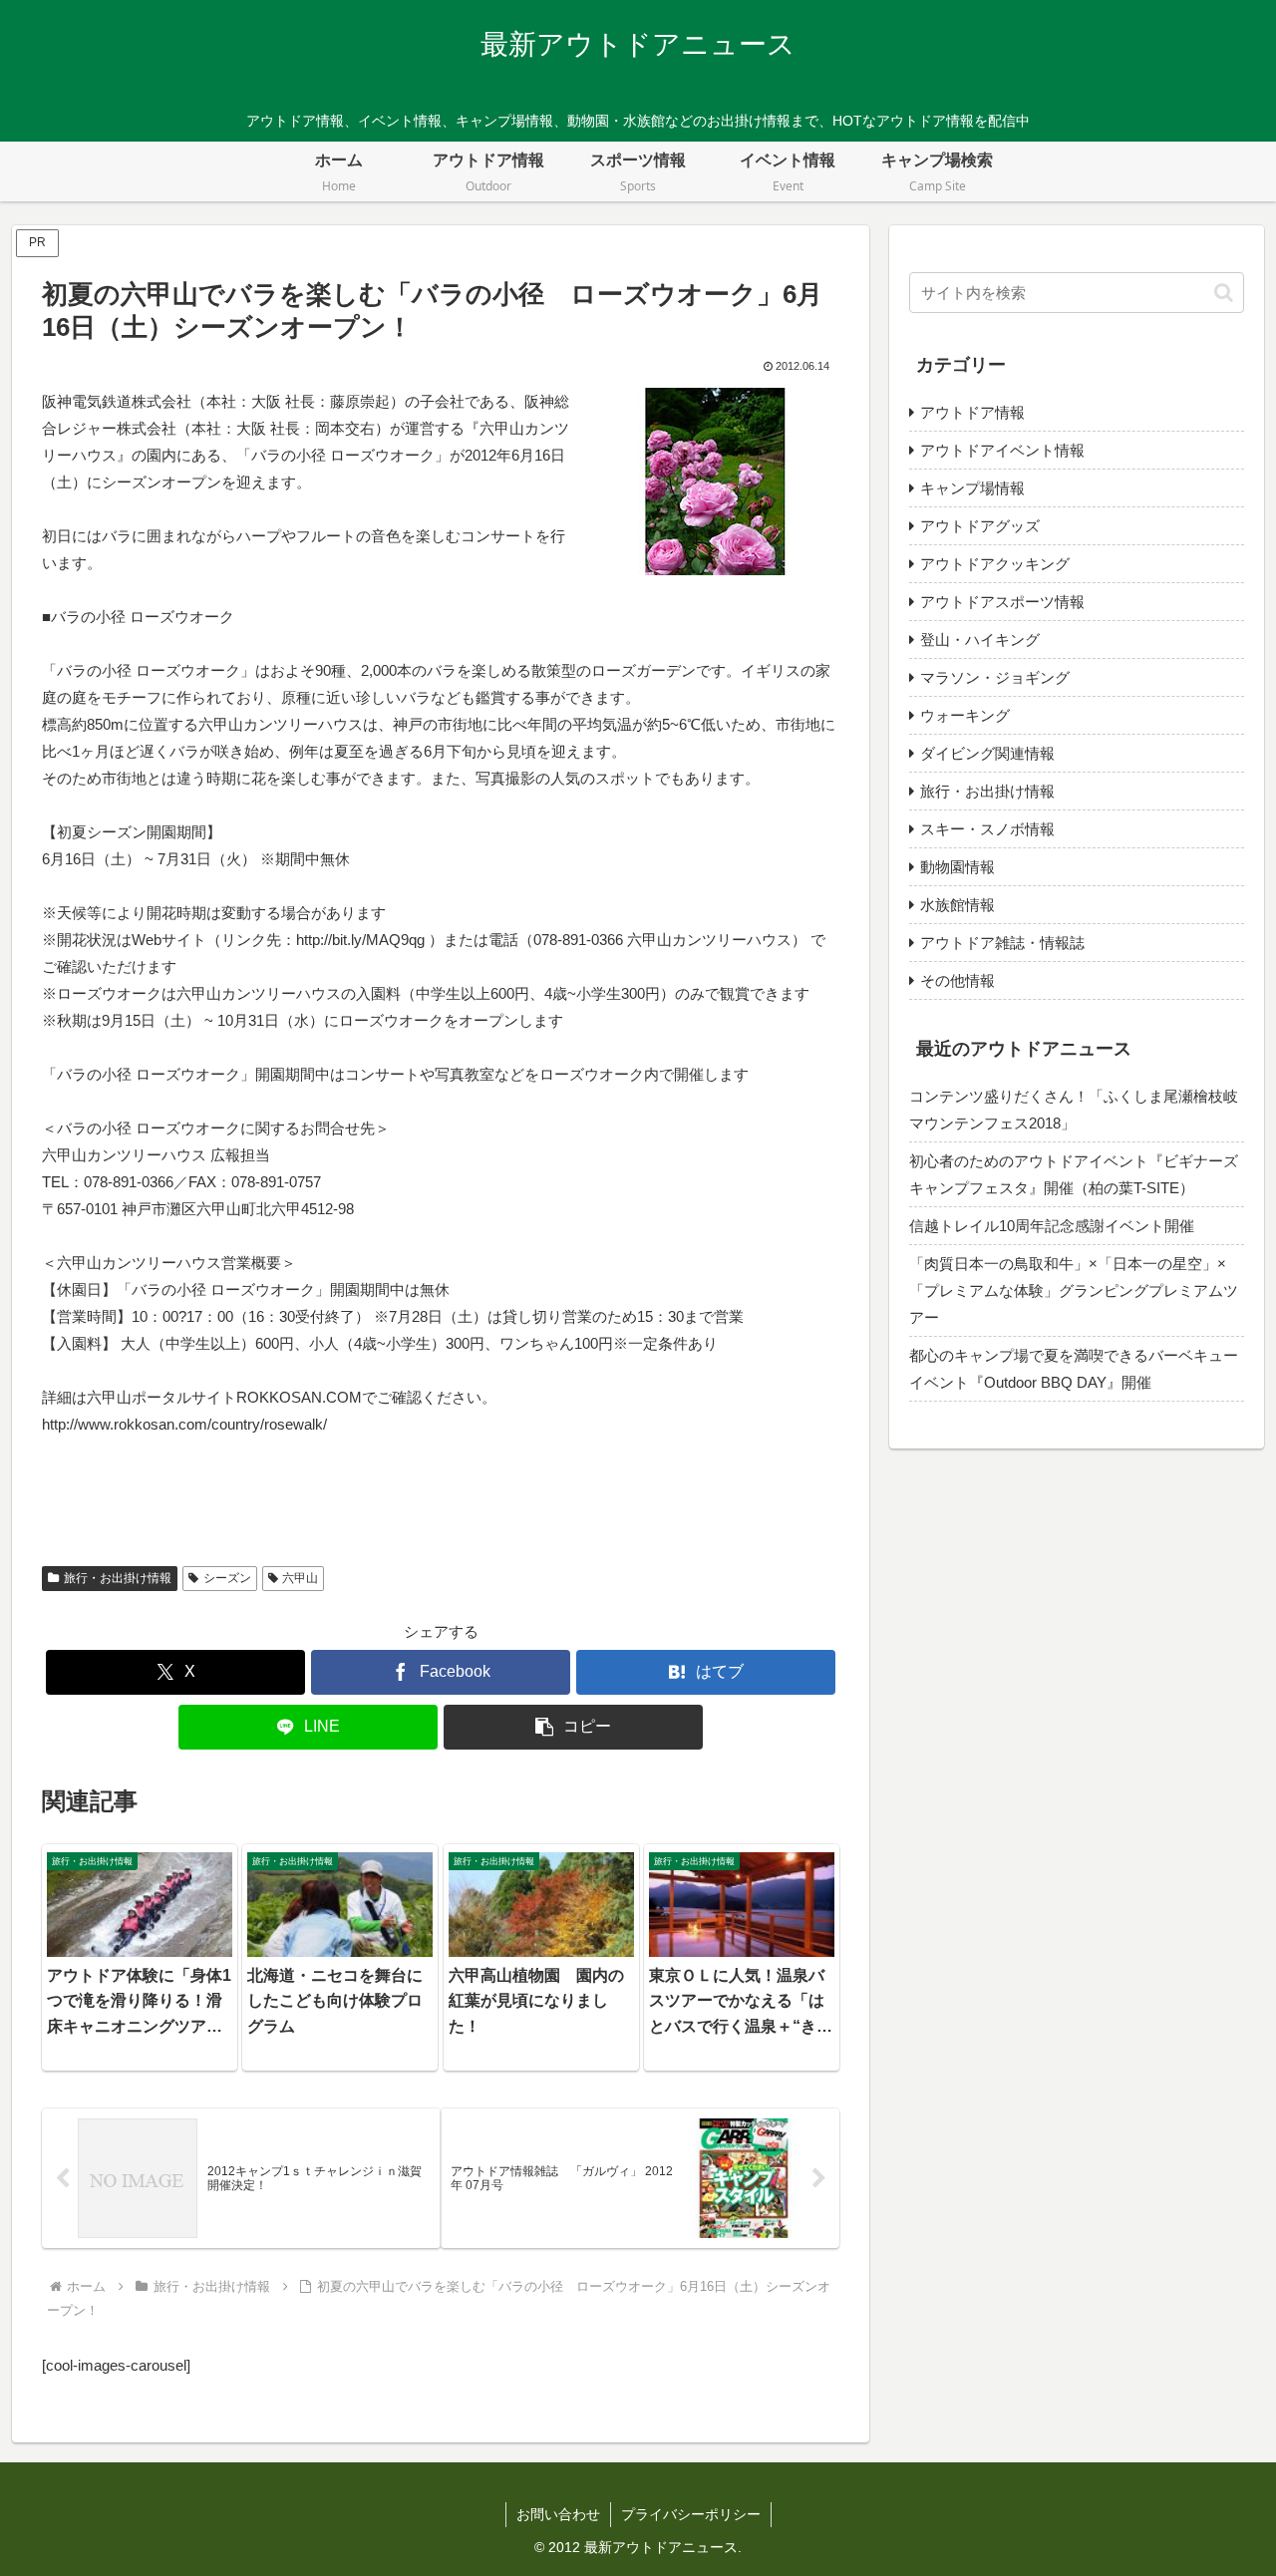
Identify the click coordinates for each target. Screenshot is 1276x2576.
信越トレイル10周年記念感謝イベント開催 (1052, 1226)
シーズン (227, 1578)
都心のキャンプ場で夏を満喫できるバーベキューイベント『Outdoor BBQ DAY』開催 (1074, 1369)
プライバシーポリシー (691, 2514)
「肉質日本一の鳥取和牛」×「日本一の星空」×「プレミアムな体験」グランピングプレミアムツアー (1074, 1290)
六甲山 (300, 1578)
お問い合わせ (558, 2514)
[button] (573, 1727)
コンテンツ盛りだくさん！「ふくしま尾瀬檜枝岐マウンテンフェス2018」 (1074, 1110)
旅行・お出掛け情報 (118, 1578)
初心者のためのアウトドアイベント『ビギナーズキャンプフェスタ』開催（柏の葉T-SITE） (1074, 1174)
